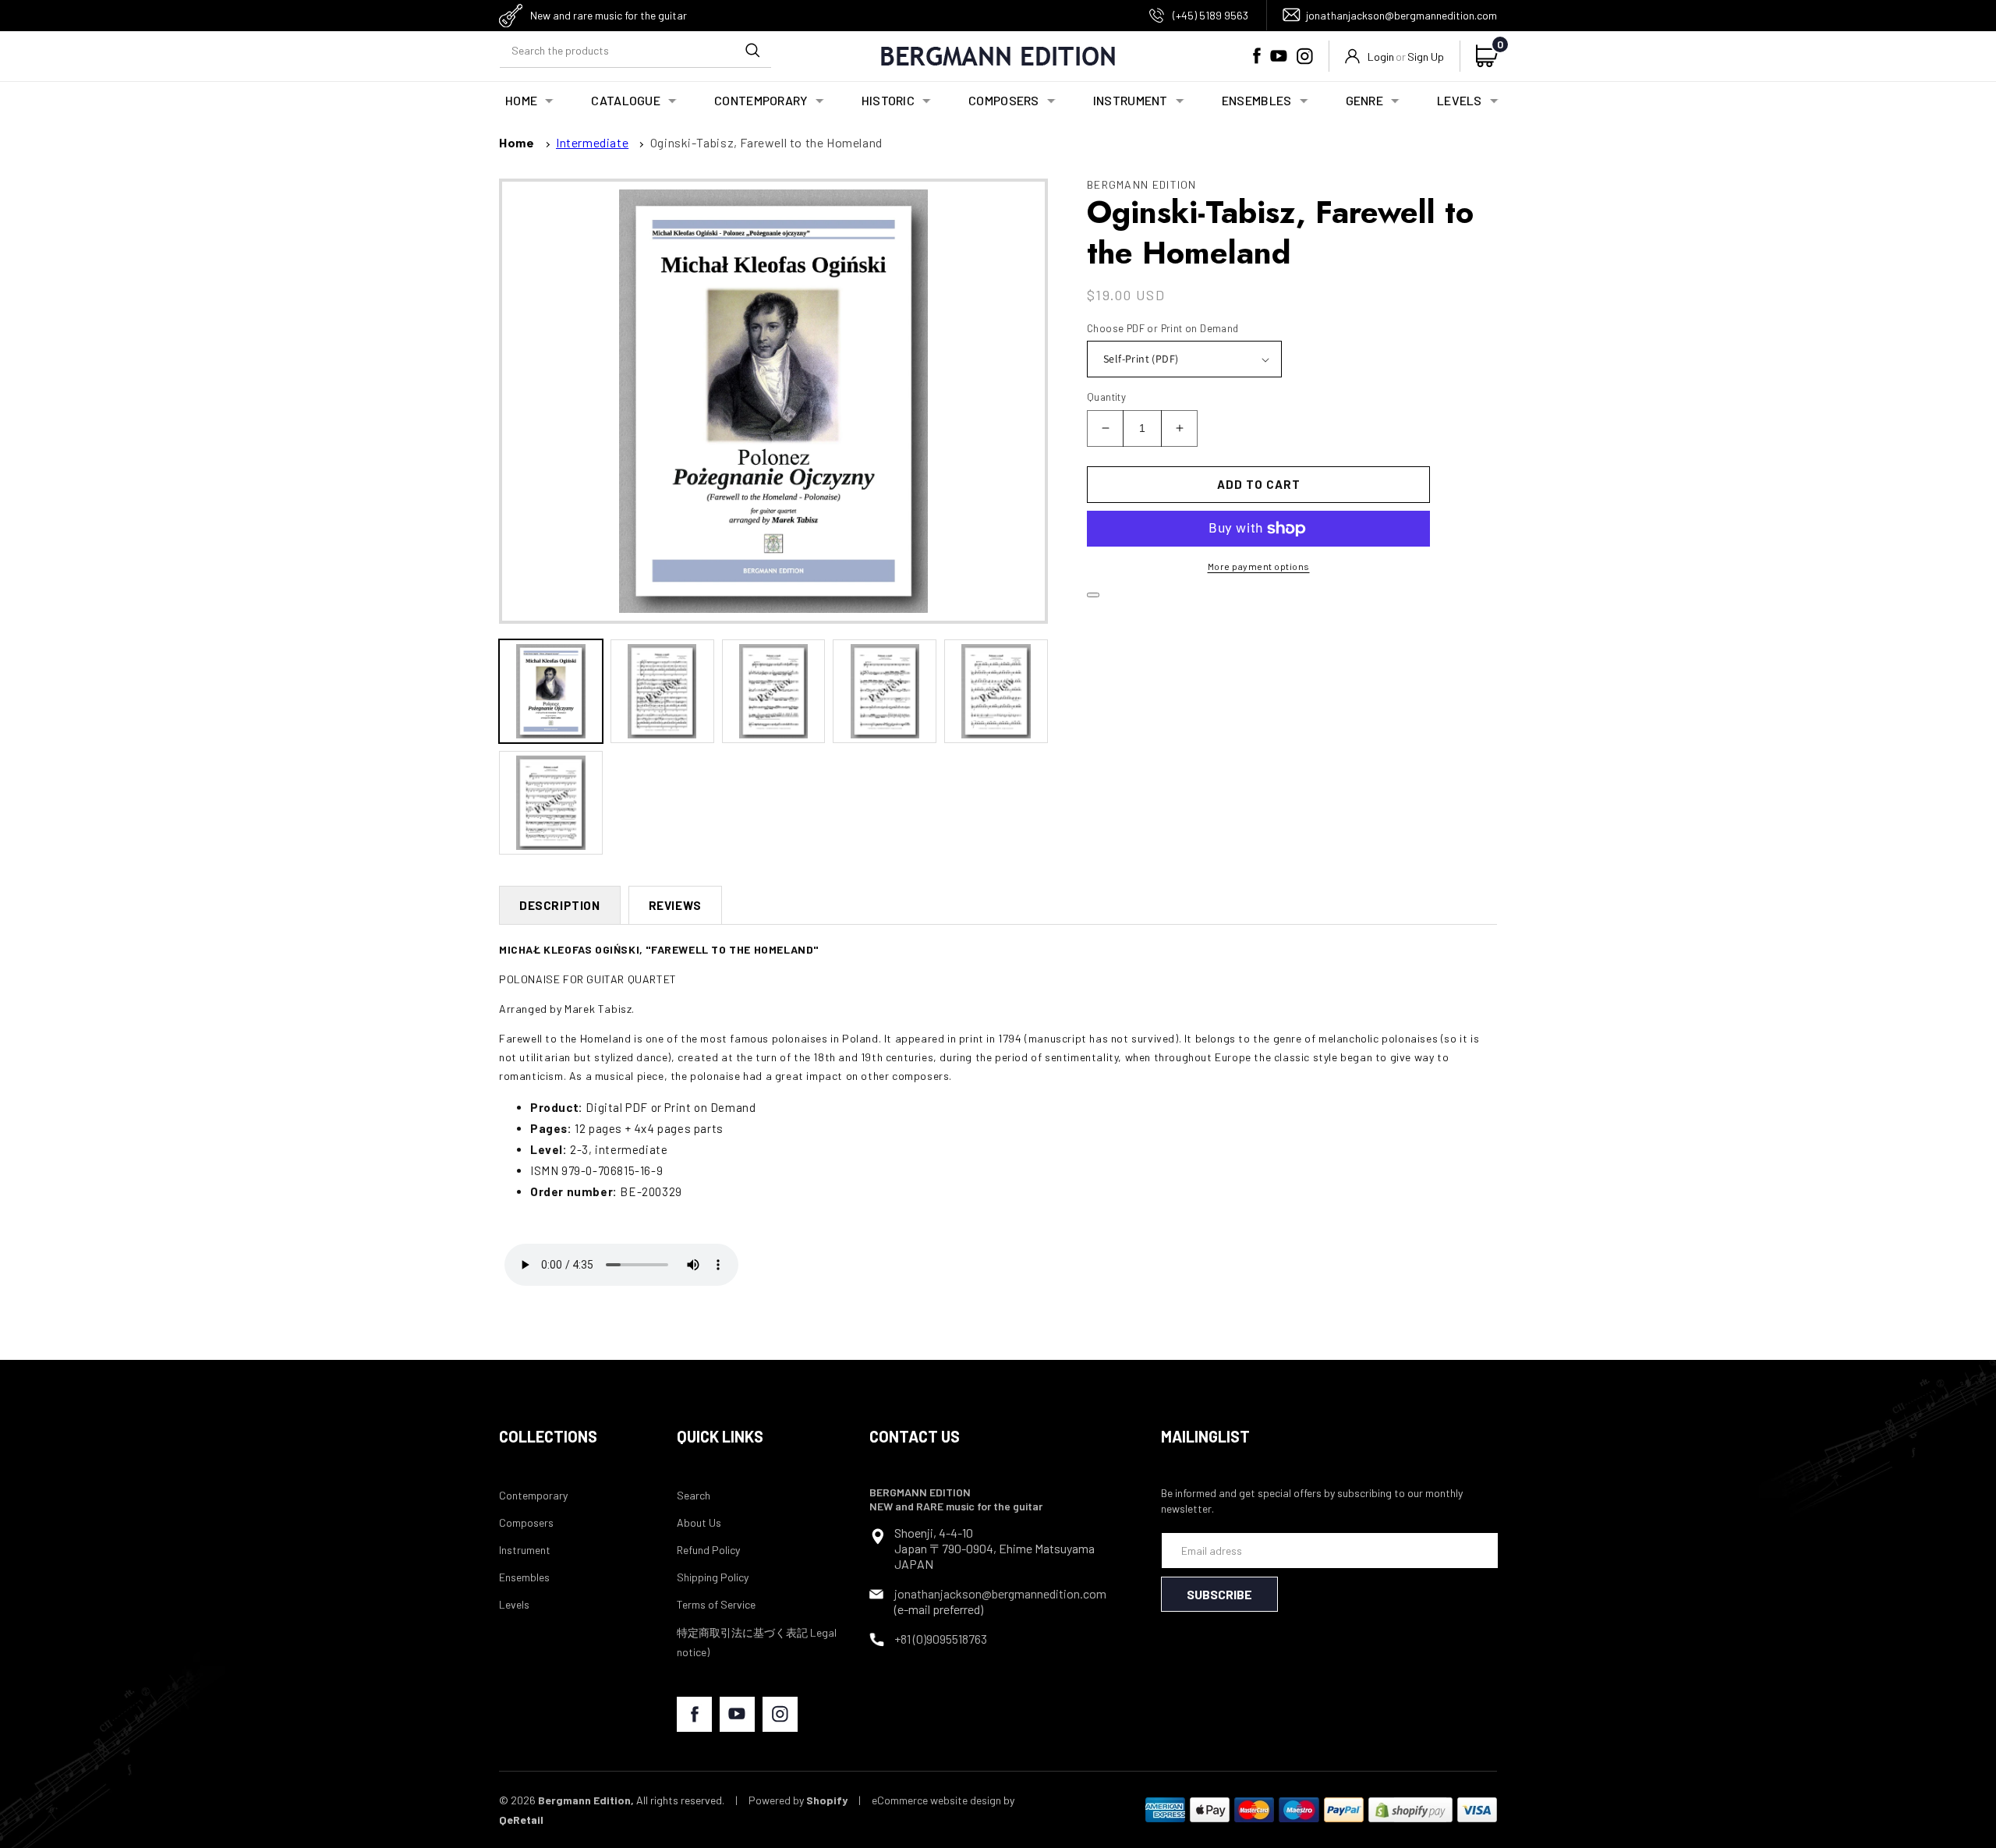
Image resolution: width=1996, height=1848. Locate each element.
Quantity (1106, 397)
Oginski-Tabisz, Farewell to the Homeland (766, 142)
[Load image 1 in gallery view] (551, 691)
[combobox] (635, 50)
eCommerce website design (936, 1800)
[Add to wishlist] (1093, 595)
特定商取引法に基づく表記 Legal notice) (757, 1642)
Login (1381, 57)
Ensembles (524, 1577)
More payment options (1259, 566)
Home (517, 142)
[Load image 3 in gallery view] (774, 691)
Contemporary (533, 1495)
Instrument (525, 1550)
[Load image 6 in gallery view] (551, 803)
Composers (526, 1522)
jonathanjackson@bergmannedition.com (1401, 15)
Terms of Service (716, 1604)
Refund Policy (708, 1550)
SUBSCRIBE (1219, 1594)
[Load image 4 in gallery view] (885, 691)
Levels (514, 1604)
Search (694, 1495)
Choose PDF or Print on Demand (1163, 328)
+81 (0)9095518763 (941, 1639)
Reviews (675, 905)
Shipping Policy (713, 1577)
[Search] (752, 50)
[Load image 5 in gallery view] (996, 691)
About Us (699, 1522)
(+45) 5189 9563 (1210, 15)
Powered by (798, 1800)
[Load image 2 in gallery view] (662, 691)
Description (560, 905)
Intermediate (592, 142)
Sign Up (1426, 57)
